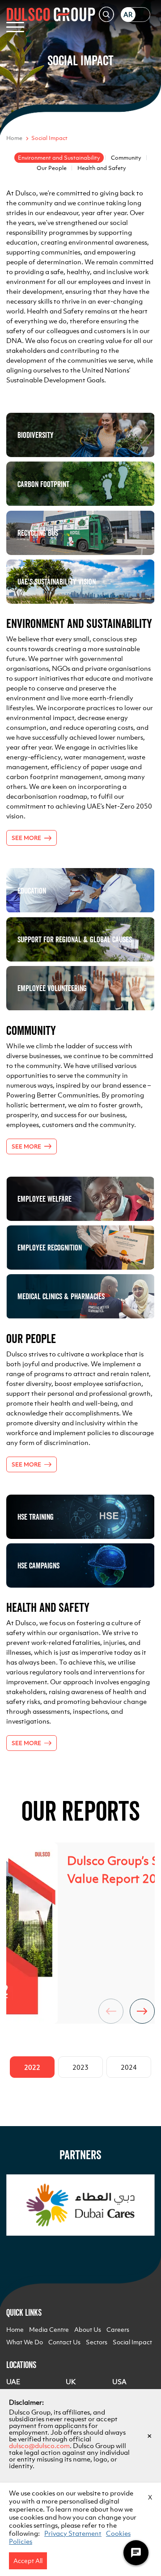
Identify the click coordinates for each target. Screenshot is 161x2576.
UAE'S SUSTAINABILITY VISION (57, 582)
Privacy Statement (73, 2533)
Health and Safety (102, 168)
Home (14, 138)
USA (119, 2382)
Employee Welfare (44, 1199)
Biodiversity (36, 435)
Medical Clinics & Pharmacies (61, 1296)
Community (126, 158)
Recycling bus (38, 533)
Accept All (28, 2561)
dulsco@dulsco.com (39, 2446)
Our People (52, 168)
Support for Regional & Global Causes (75, 939)
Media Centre (49, 2330)
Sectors (97, 2342)
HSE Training (36, 1517)
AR (128, 15)
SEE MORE (26, 838)
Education (32, 891)
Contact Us (64, 2342)
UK (71, 2382)
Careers (118, 2330)
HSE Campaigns (38, 1566)
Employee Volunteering (52, 988)
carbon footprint (43, 484)
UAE (13, 2382)
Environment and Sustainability (59, 158)
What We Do (25, 2342)
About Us (88, 2330)
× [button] (149, 2436)
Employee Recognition (50, 1248)
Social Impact (132, 2342)
